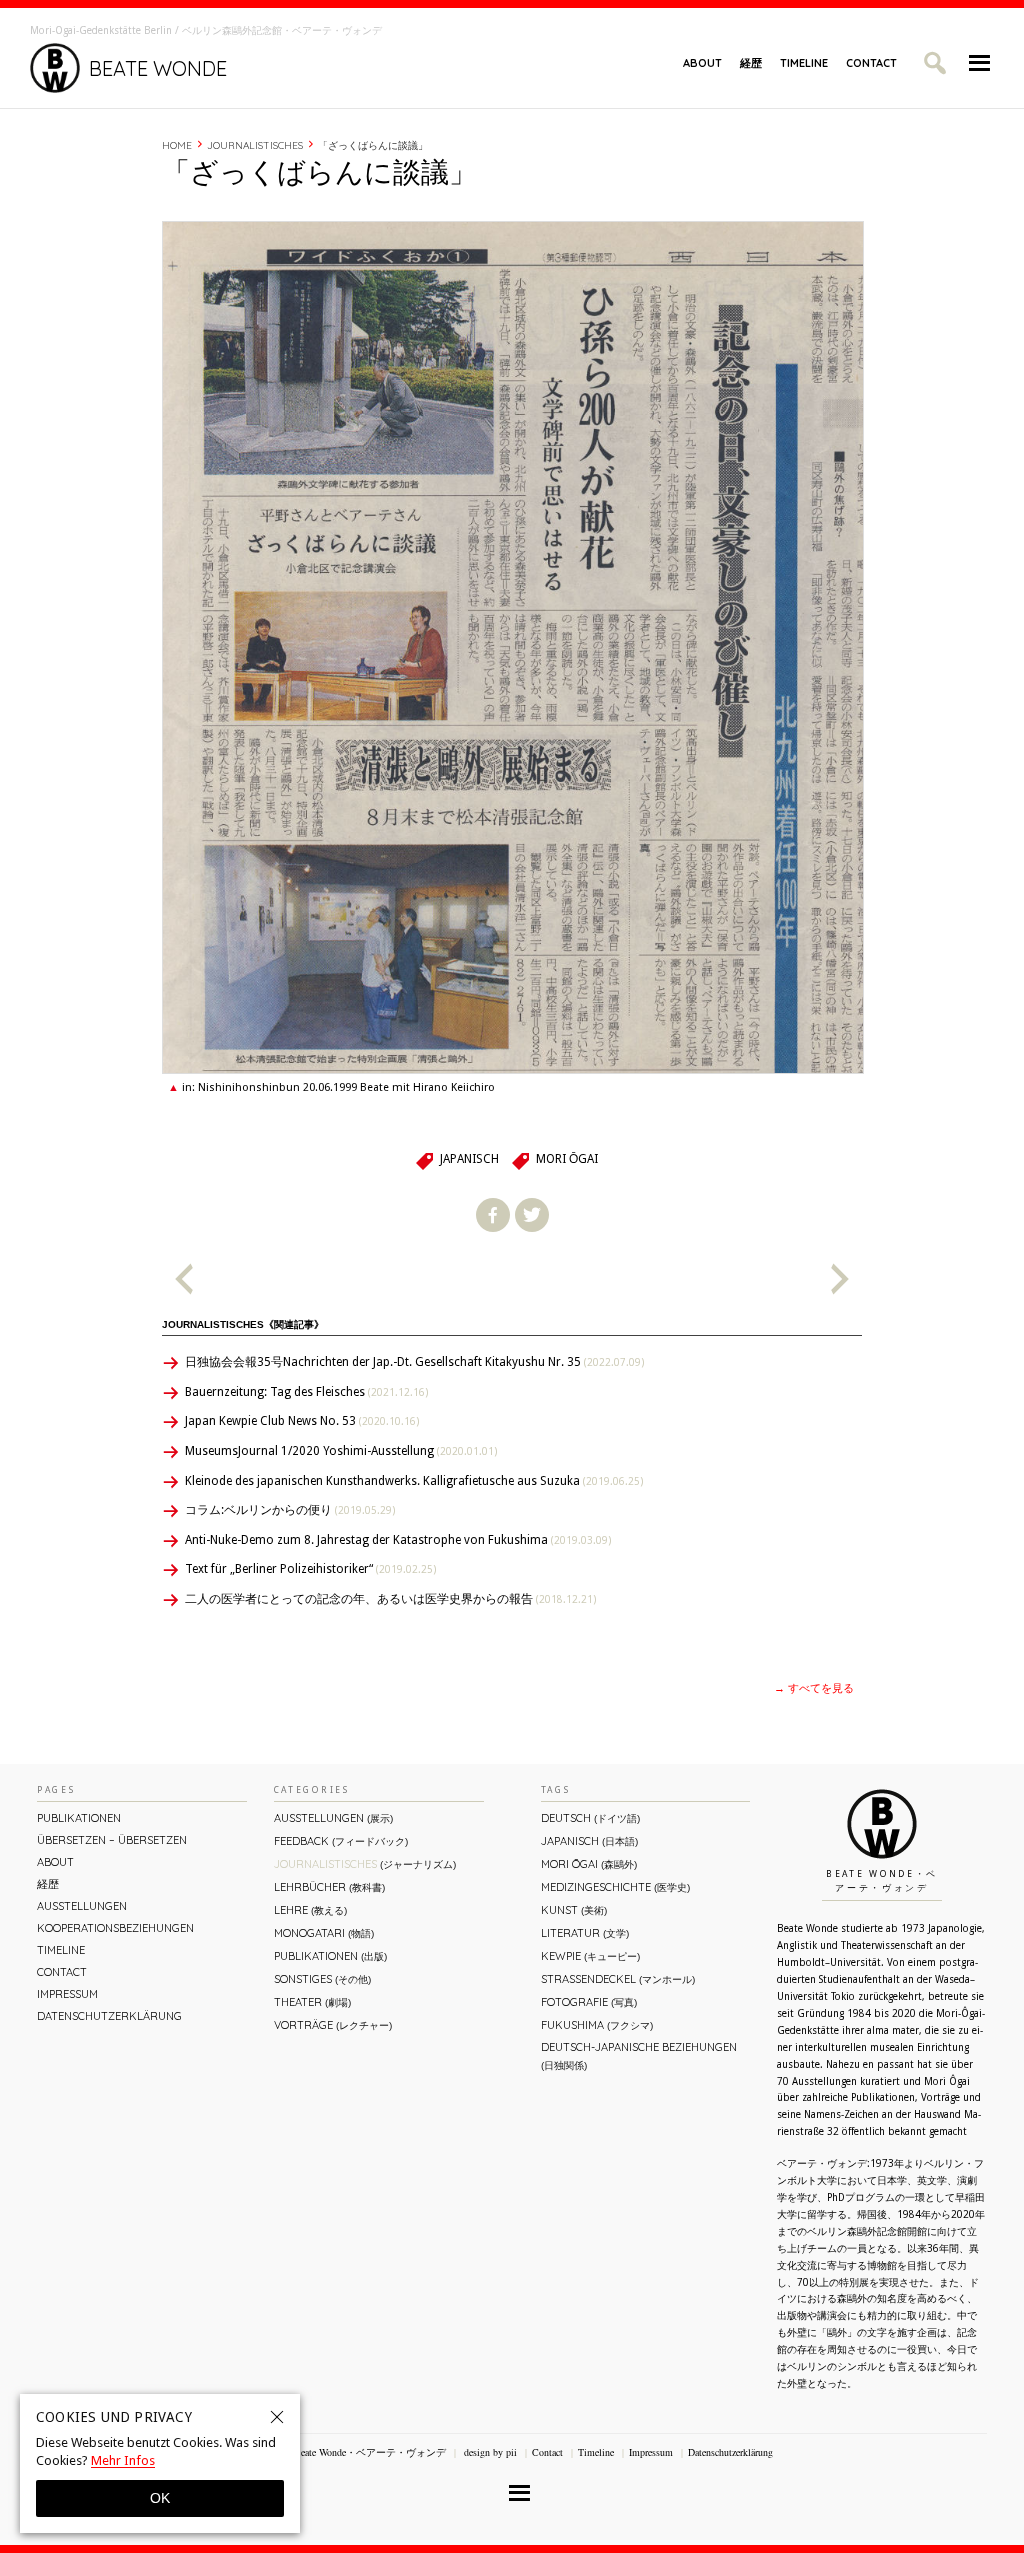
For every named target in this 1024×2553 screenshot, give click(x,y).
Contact (871, 63)
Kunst (574, 1910)
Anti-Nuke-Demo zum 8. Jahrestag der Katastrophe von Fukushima (398, 1540)
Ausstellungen (82, 1906)
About (702, 63)
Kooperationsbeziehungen (115, 1928)
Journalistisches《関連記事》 (243, 1324)
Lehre (310, 1910)
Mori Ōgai (567, 1159)
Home (177, 145)
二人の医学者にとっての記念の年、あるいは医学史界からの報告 (390, 1599)
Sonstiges (322, 1979)
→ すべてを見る (814, 1688)
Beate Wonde (158, 68)
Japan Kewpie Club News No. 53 (302, 1421)
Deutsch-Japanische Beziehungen (639, 2055)
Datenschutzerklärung (109, 2016)
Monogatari (324, 1933)
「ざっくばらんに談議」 (373, 145)
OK (160, 2498)
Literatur (585, 1933)
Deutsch (590, 1818)
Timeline (804, 63)
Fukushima (597, 2025)
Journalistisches (255, 145)
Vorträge (333, 2025)
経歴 (751, 63)
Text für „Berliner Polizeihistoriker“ (310, 1569)
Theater (312, 2002)
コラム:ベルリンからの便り (290, 1510)
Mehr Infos (123, 2460)
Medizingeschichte (615, 1887)
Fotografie (589, 2002)
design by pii (489, 2452)
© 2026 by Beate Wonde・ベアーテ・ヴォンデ (346, 2452)
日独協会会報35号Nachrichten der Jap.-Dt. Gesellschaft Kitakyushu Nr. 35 (414, 1362)
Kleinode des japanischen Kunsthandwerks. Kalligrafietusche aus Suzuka (414, 1481)
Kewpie (590, 1956)
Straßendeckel (618, 1979)
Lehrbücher (329, 1887)
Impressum (67, 1994)
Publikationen (79, 1818)
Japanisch (469, 1159)
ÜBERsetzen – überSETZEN (112, 1840)
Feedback (341, 1841)
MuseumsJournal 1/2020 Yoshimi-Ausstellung (341, 1451)
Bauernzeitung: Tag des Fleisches (306, 1392)
